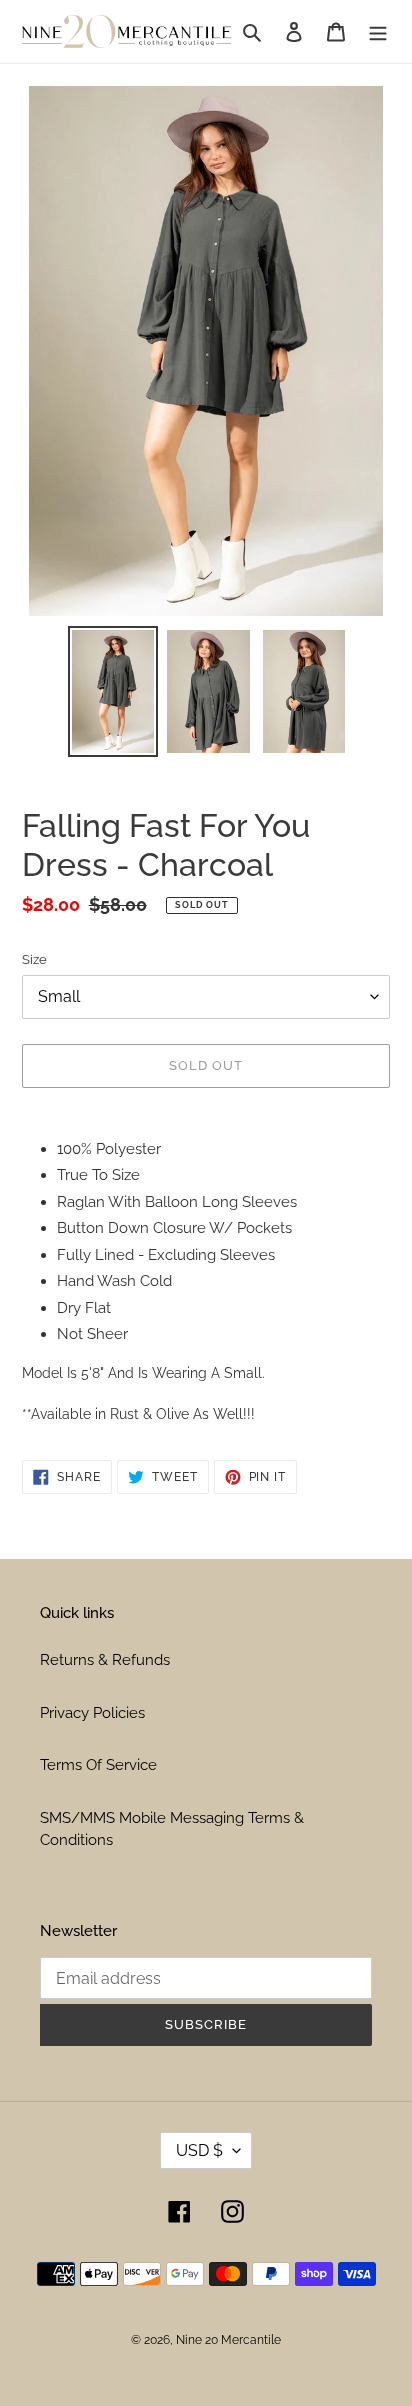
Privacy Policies (92, 1713)
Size (34, 959)
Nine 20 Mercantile (228, 2340)
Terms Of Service (98, 1765)
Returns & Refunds (105, 1660)
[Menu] (378, 31)
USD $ (199, 2150)
